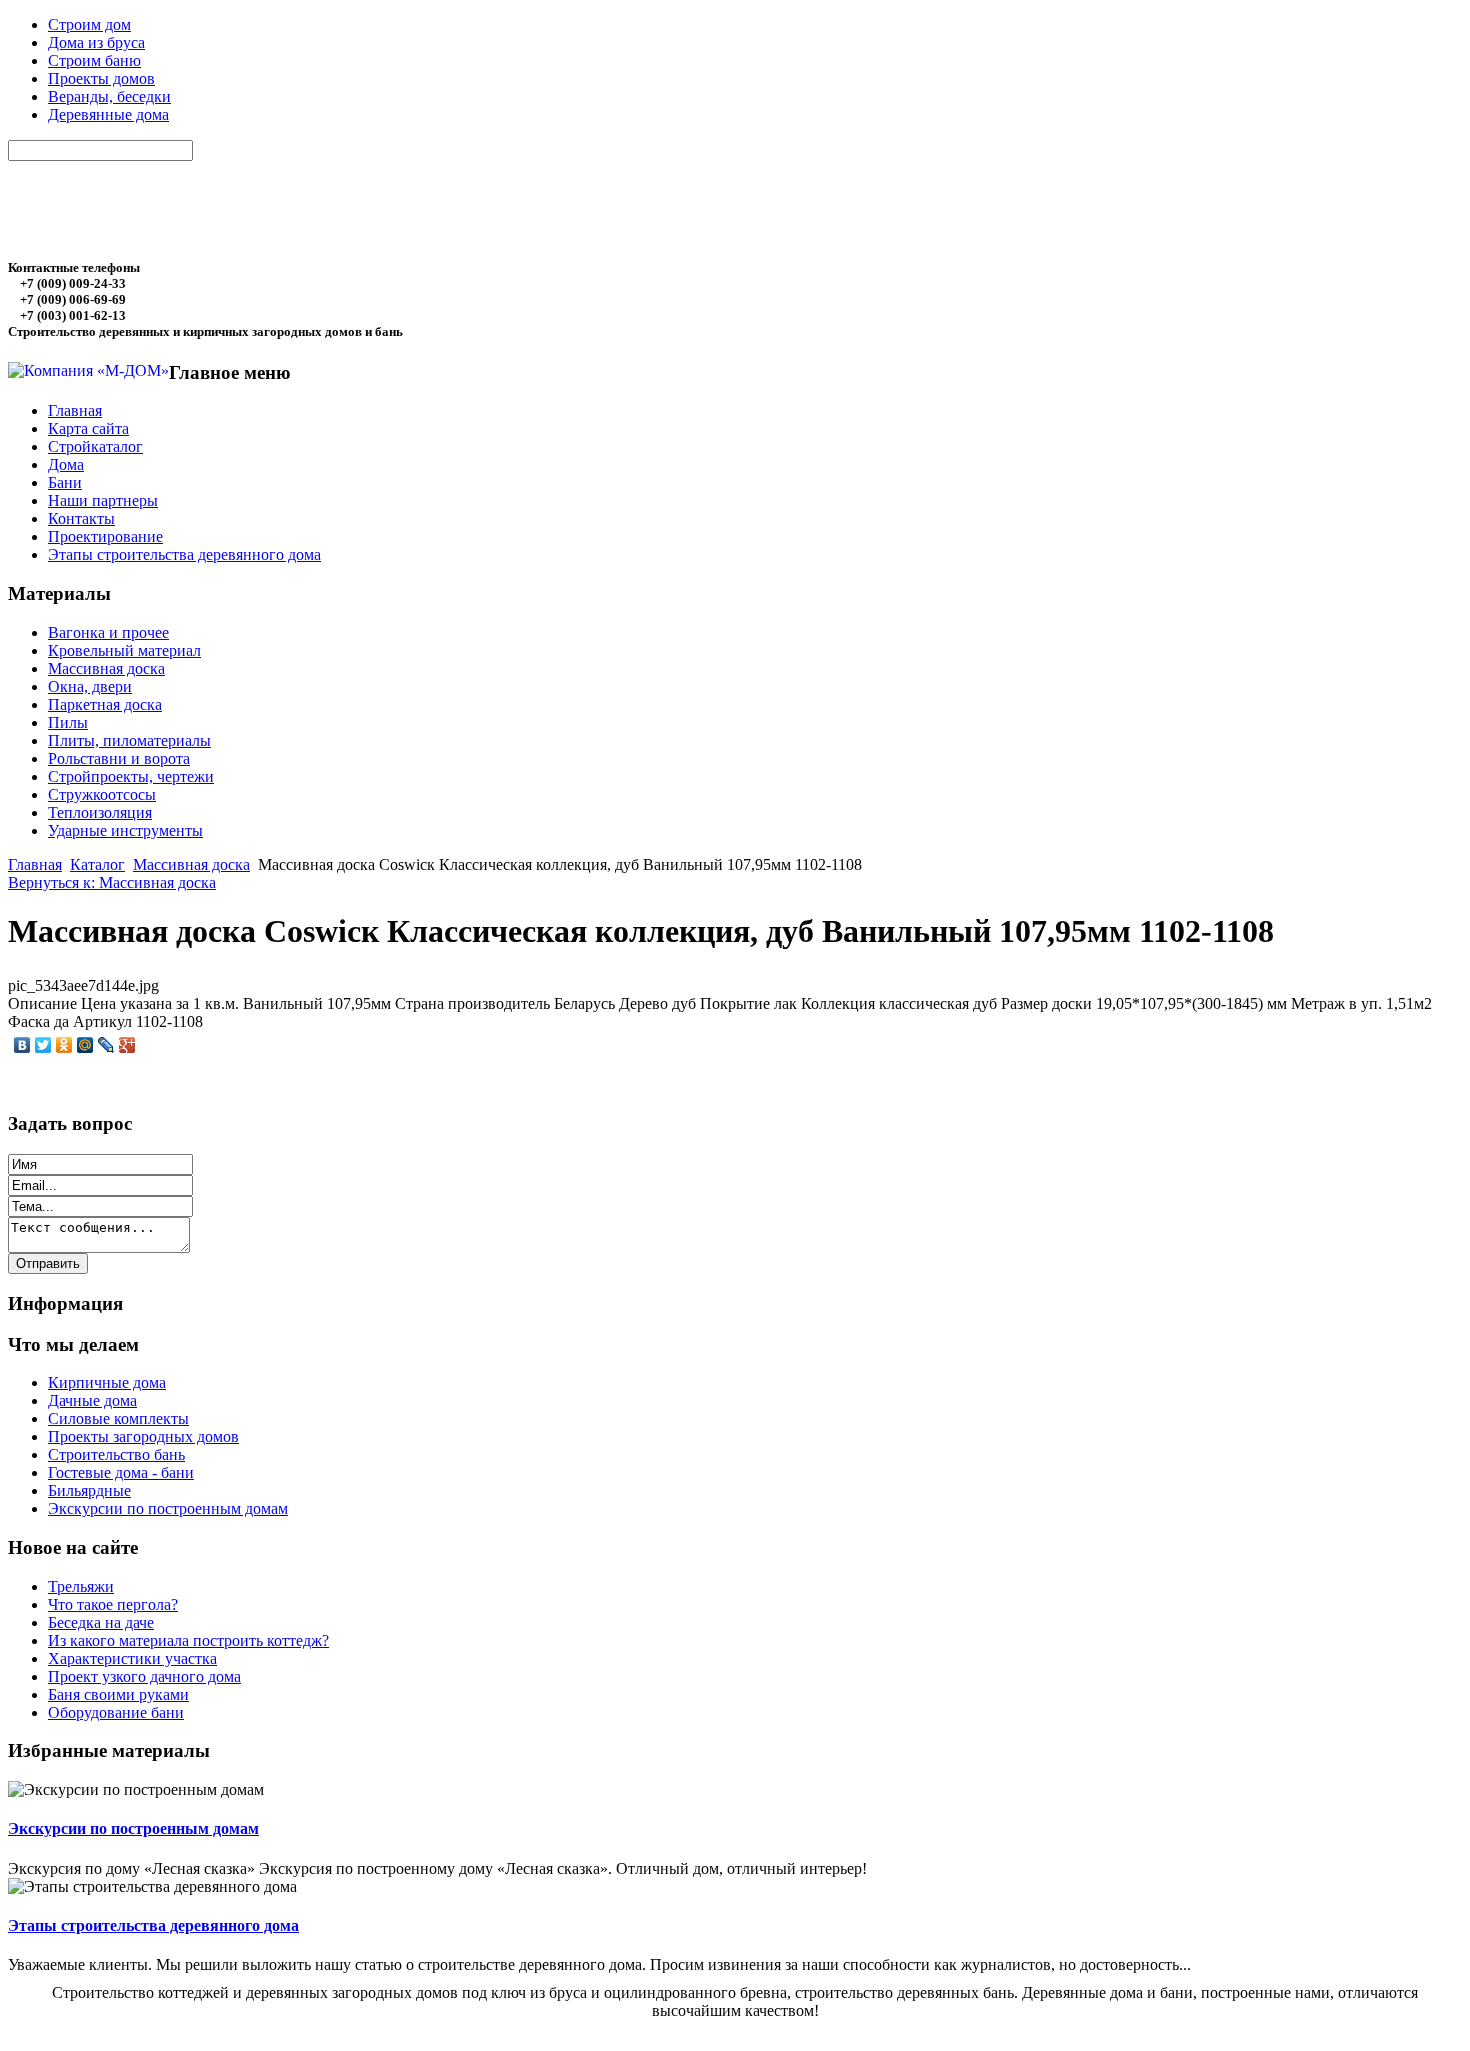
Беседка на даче (101, 1622)
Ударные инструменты (125, 830)
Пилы (68, 722)
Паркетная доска (105, 704)
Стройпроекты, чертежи (131, 776)
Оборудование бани (116, 1712)
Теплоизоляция (100, 812)
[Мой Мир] (85, 1045)
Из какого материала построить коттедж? (188, 1640)
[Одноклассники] (64, 1045)
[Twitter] (43, 1045)
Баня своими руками (118, 1694)
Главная (35, 864)
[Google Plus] (127, 1045)
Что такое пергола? (113, 1604)
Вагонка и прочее (108, 632)
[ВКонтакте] (22, 1045)
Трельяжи (81, 1586)
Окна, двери (90, 686)
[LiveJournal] (106, 1045)
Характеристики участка (132, 1658)
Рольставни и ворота (119, 758)
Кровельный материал (124, 650)
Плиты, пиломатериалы (129, 740)
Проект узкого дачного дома (144, 1676)
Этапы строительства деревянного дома (153, 1925)
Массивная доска (106, 668)
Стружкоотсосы (102, 794)
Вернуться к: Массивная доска (112, 882)
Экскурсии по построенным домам (133, 1828)
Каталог (97, 864)
